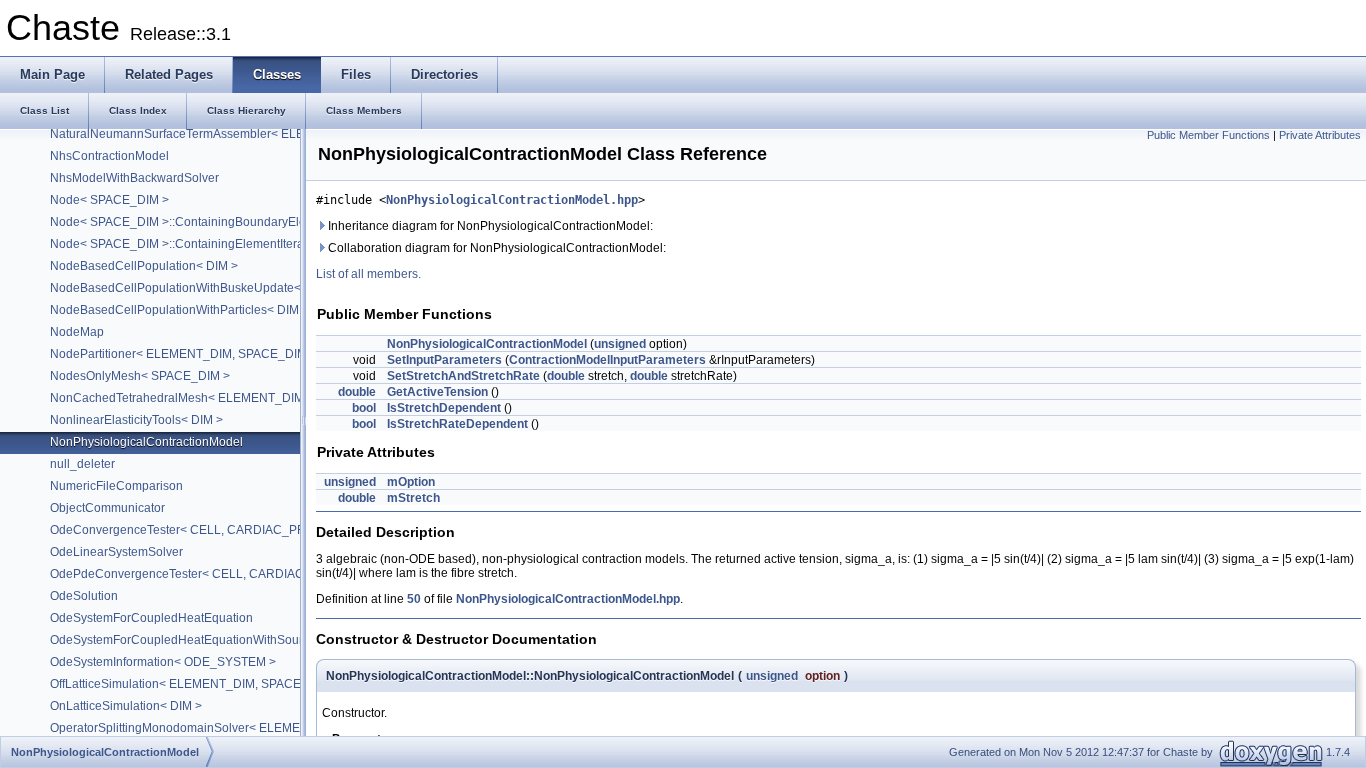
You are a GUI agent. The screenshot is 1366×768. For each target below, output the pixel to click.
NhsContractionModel (109, 156)
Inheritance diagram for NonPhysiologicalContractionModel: (489, 226)
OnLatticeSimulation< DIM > (126, 706)
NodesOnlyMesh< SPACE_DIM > (140, 376)
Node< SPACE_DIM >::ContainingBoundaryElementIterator (210, 222)
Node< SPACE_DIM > (109, 200)
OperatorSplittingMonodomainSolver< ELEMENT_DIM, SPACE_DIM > (240, 728)
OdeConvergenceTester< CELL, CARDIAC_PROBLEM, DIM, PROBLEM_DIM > (265, 530)
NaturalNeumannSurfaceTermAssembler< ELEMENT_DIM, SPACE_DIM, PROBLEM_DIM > (298, 134)
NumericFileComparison (116, 486)
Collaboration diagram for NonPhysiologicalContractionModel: (495, 248)
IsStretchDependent (444, 408)
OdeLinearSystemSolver (116, 552)
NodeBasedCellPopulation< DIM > (144, 266)
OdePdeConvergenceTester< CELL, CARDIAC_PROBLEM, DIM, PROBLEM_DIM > (276, 574)
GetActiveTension (437, 392)
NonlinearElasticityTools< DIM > (136, 420)
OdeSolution (84, 596)
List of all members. (368, 274)
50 (414, 599)
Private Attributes (1320, 135)
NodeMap (77, 332)
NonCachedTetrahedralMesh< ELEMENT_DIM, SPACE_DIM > (219, 398)
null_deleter (82, 464)
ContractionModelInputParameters (607, 360)
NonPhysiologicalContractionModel (146, 442)
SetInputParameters (444, 360)
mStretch (413, 498)
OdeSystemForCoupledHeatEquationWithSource (183, 640)
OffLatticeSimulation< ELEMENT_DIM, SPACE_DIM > (195, 684)
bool (364, 408)
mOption (411, 482)
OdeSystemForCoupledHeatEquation (151, 618)
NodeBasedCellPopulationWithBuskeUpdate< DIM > (193, 288)
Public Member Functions (1208, 135)
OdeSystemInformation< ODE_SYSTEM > (163, 662)
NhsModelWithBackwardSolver (134, 178)
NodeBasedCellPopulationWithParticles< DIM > (179, 310)
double (566, 376)
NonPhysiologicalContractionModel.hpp (512, 200)
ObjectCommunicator (107, 508)
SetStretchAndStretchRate (463, 376)
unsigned (620, 344)
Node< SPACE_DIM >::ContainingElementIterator (184, 244)
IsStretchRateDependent (457, 424)
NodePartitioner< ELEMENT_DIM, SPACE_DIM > (183, 354)
